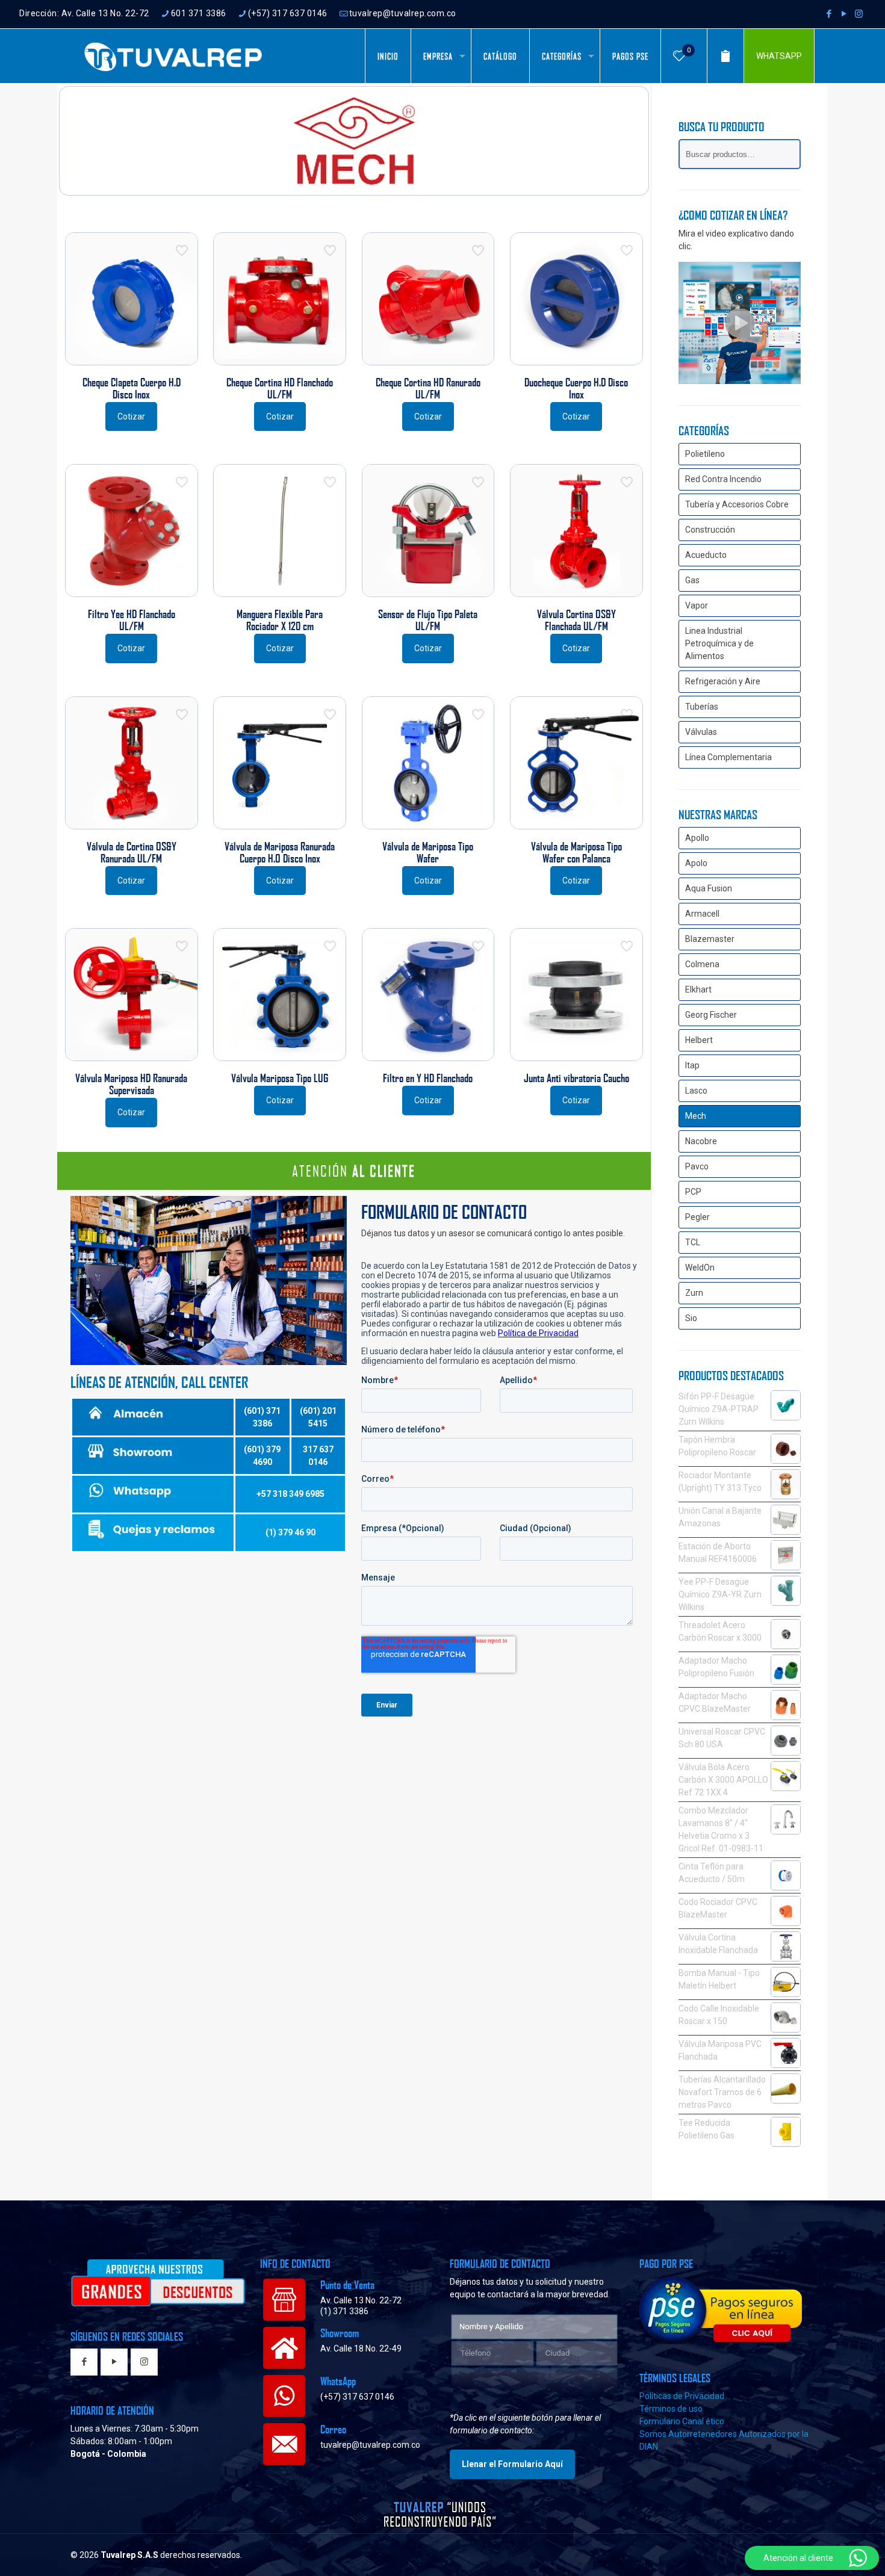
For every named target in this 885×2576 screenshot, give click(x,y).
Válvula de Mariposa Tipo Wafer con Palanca (576, 852)
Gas (692, 580)
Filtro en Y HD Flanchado (428, 1078)
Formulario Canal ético (682, 2421)
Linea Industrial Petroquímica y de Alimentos (719, 643)
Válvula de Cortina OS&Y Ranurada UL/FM (132, 852)
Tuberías (702, 707)
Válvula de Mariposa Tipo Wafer (428, 852)
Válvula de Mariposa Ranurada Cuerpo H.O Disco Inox (280, 852)
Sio (691, 1318)
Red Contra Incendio (723, 479)
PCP (693, 1192)
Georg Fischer (711, 1015)
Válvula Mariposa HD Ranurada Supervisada (131, 1084)
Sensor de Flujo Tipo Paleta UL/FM (428, 620)
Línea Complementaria (728, 757)
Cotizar (131, 416)
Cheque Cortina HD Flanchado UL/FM (280, 388)
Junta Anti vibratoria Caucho (576, 1078)
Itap (692, 1065)
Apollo (697, 838)
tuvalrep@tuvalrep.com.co (403, 13)
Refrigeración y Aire (723, 681)
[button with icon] (84, 2363)
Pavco (697, 1166)
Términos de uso (671, 2409)
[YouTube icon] (844, 14)
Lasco (696, 1091)
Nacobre (701, 1141)
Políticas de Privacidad (682, 2396)
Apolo (696, 863)
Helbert (699, 1040)
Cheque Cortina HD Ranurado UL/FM (428, 388)
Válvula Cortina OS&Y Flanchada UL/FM (576, 620)
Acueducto (706, 555)
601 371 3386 (199, 13)
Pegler (697, 1217)
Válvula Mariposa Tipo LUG (280, 1078)
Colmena (702, 964)
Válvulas (701, 732)
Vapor (697, 605)
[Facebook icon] (829, 14)
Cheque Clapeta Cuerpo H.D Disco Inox (132, 388)
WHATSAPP (779, 56)
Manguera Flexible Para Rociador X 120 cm (280, 620)
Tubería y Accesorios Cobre (737, 504)
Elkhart (698, 989)
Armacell (702, 914)
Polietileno (705, 454)
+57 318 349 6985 (290, 1494)
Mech (696, 1116)
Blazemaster (710, 939)
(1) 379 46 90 (290, 1532)
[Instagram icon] (859, 14)
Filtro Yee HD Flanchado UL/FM (132, 620)
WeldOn (700, 1268)
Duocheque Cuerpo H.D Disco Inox (576, 388)
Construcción (710, 530)
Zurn (694, 1293)
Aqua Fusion (709, 888)
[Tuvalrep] (173, 56)
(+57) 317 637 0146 (288, 13)
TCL (693, 1242)
